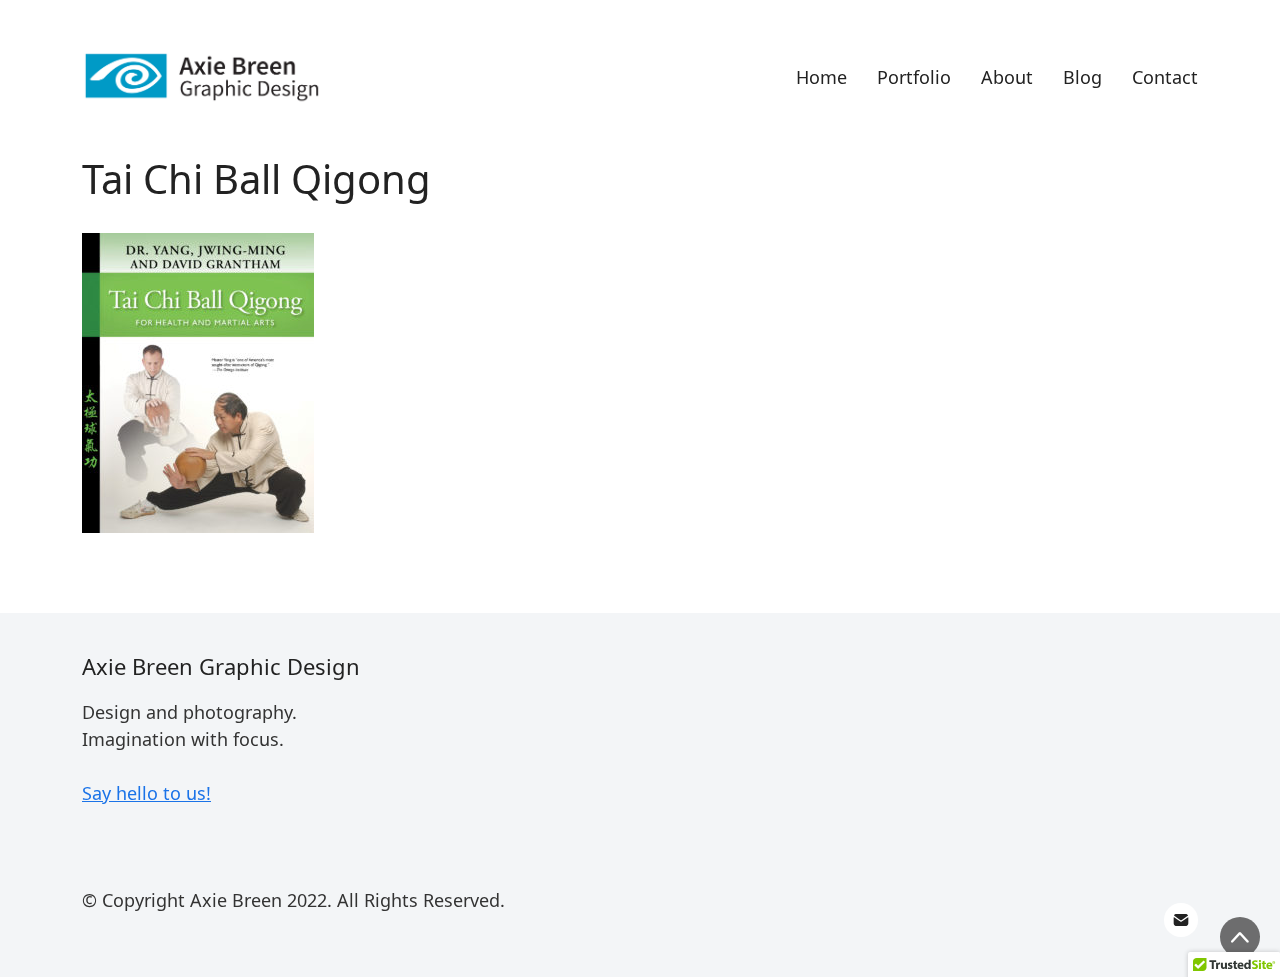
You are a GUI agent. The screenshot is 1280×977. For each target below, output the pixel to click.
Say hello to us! (146, 793)
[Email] (1181, 920)
